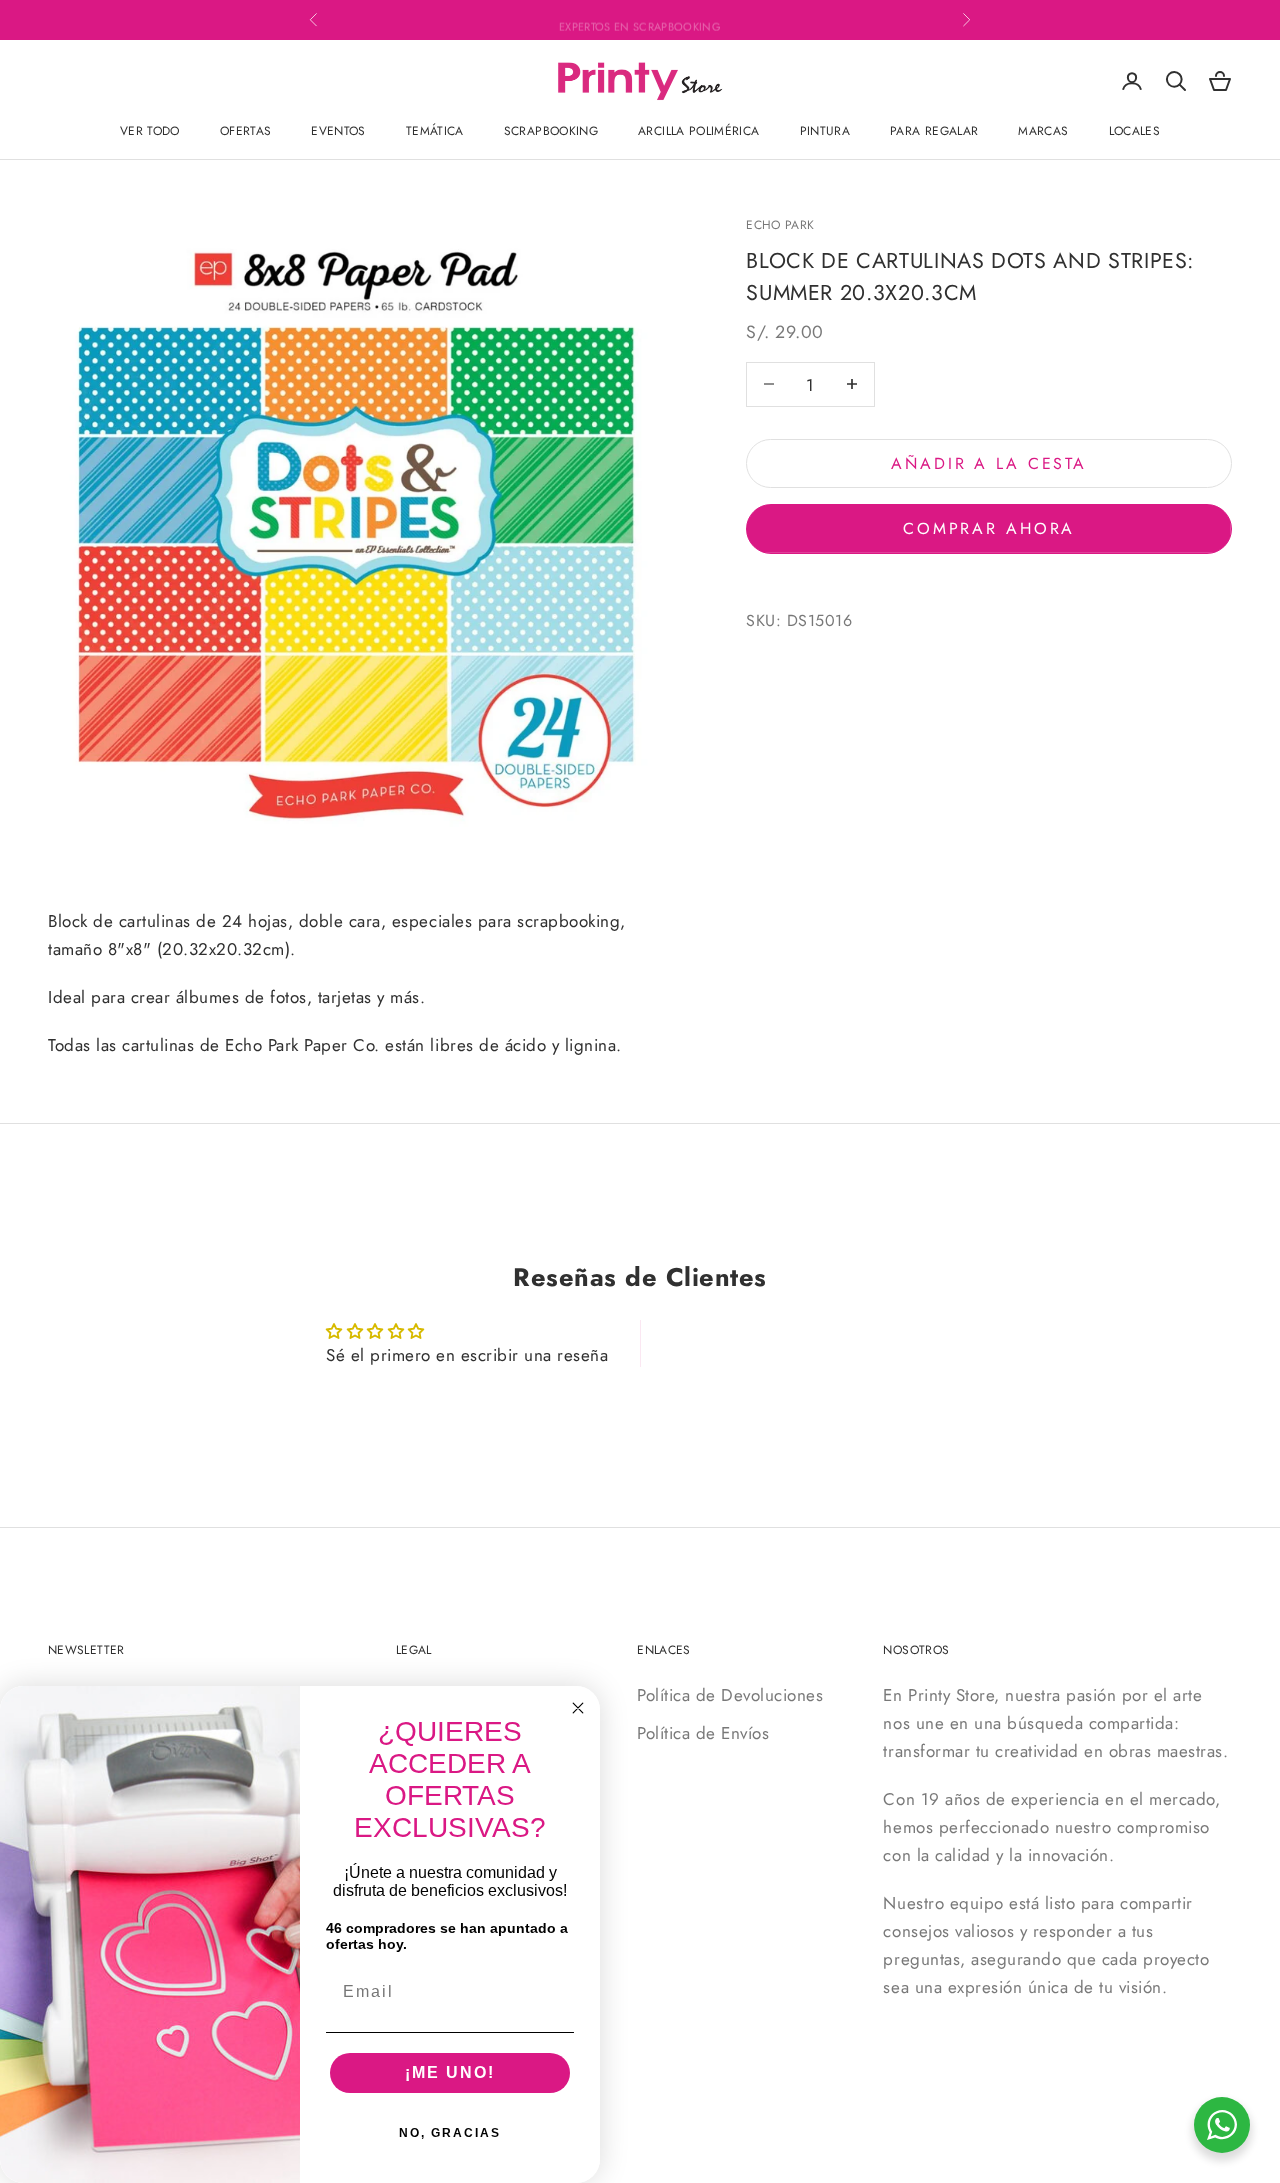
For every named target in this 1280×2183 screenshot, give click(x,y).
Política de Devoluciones (730, 1695)
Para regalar (934, 131)
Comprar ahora (989, 527)
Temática (435, 131)
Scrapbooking (551, 131)
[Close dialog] (578, 1708)
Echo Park (780, 225)
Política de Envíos (703, 1733)
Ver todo (150, 131)
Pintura (825, 131)
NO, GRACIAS (450, 2133)
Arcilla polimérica (698, 131)
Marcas (1043, 131)
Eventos (338, 131)
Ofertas (246, 131)
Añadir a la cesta (989, 462)
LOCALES (1135, 131)
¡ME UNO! (450, 2072)
